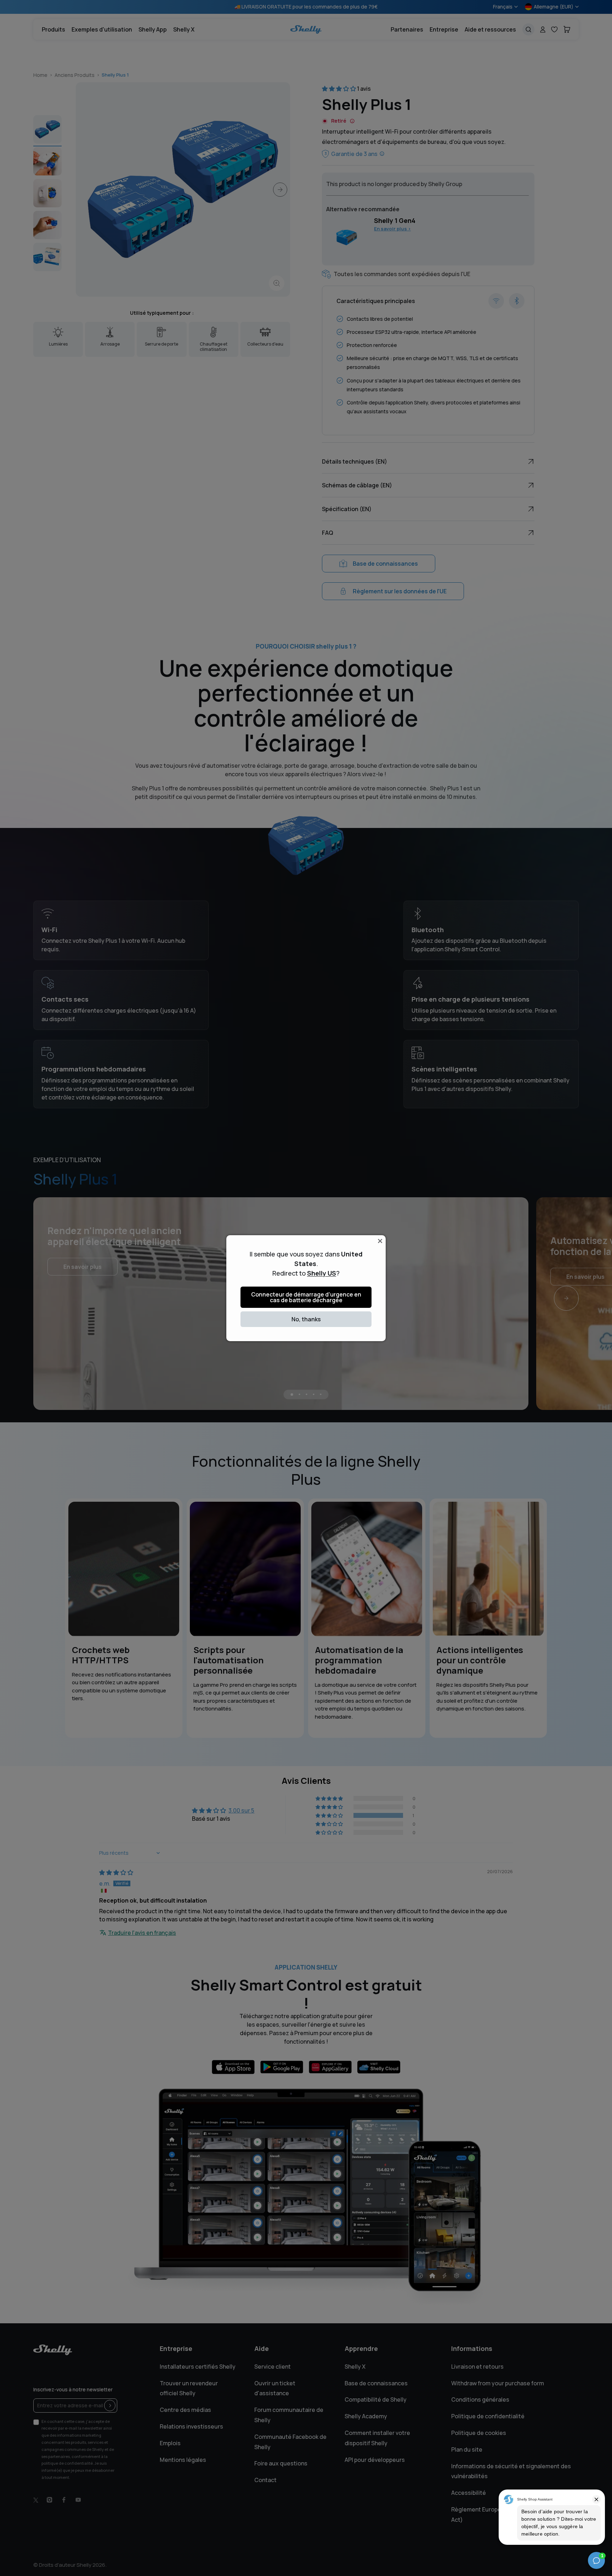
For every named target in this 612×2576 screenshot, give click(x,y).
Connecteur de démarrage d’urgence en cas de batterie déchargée (306, 1297)
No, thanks (306, 1319)
